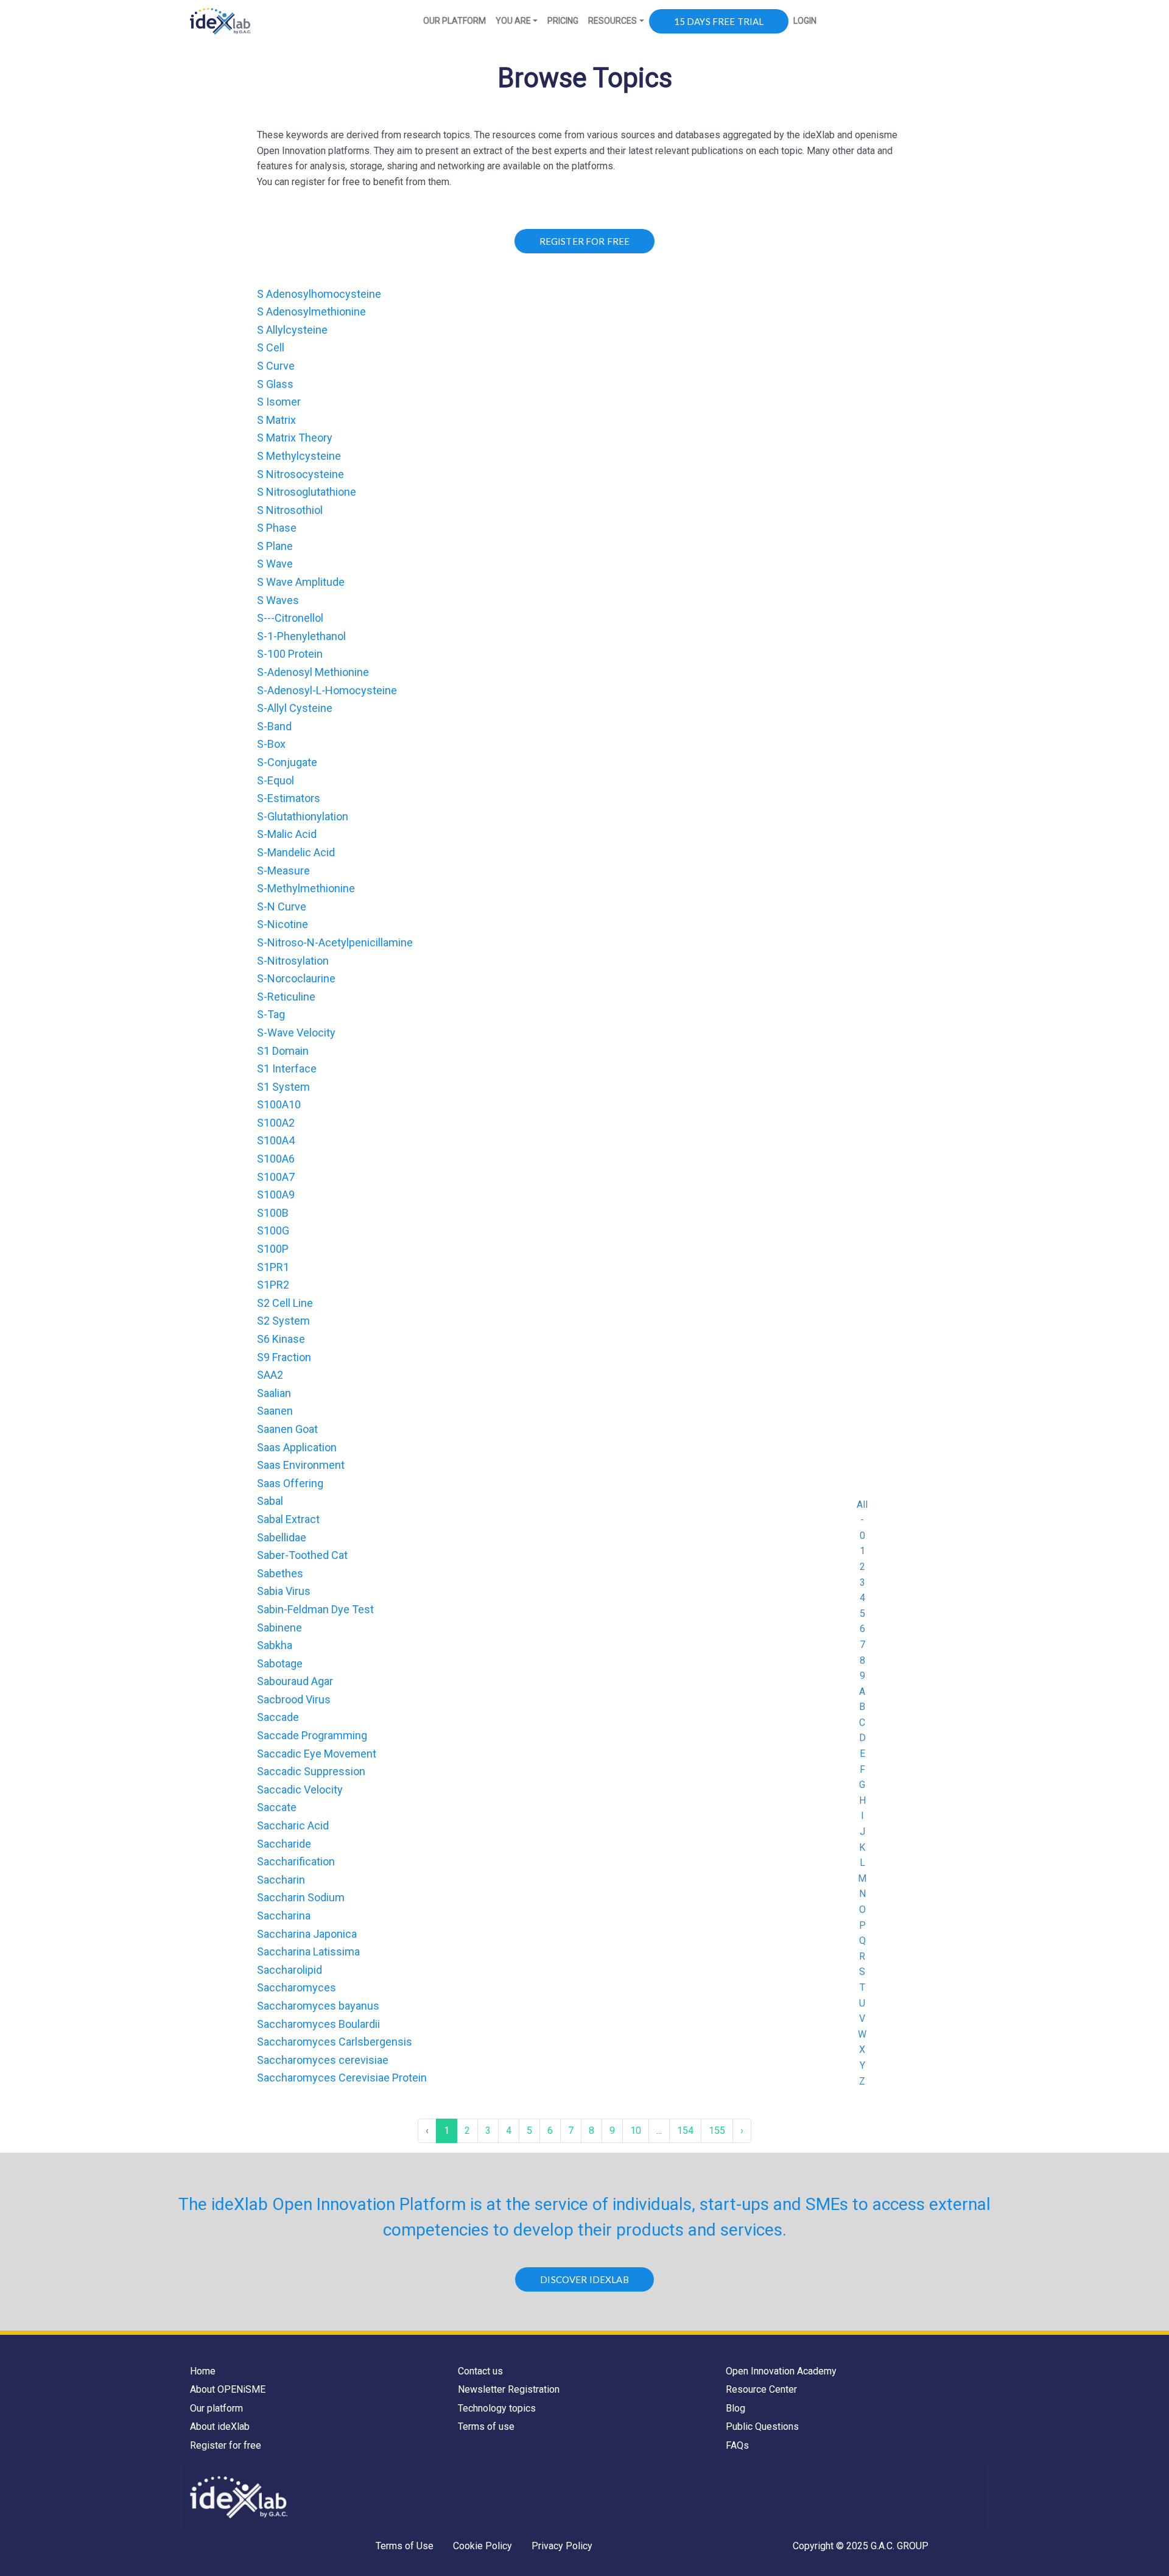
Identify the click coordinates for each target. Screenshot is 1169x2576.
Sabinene (279, 1628)
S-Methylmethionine (306, 888)
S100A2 (276, 1123)
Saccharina (284, 1916)
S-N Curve (282, 906)
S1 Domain (283, 1051)
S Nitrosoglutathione (307, 492)
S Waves (278, 600)
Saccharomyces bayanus (318, 2006)
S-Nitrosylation (293, 961)
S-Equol (276, 780)
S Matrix (276, 420)
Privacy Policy (562, 2546)
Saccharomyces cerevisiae (323, 2060)
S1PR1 (273, 1267)
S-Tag (271, 1014)
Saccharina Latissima (308, 1951)
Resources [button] (613, 21)
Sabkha (275, 1645)
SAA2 (270, 1375)
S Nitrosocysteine (300, 474)
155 (717, 2131)
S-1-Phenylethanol (301, 636)
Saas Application (297, 1447)
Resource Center (761, 2389)
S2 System (283, 1321)
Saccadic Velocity (300, 1789)
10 (636, 2131)
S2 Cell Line (285, 1303)
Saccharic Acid (293, 1825)
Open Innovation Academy (781, 2371)
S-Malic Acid (287, 834)
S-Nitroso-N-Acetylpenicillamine (335, 942)
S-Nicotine (283, 924)
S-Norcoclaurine (296, 978)
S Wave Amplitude (301, 582)
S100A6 (276, 1159)
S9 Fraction (284, 1357)
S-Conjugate (287, 762)
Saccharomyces (297, 1987)
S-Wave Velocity (296, 1033)
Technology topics (497, 2408)
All (862, 1504)
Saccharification (296, 1861)
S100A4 (276, 1140)
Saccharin (281, 1880)
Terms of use (486, 2426)
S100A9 (276, 1195)
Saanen (275, 1411)
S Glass (275, 384)
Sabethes (280, 1573)
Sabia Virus (284, 1591)
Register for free (226, 2445)
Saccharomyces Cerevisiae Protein (342, 2078)
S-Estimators (289, 798)
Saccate (277, 1807)
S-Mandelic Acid (296, 852)
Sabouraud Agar (295, 1681)
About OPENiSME (228, 2389)
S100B (273, 1213)
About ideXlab (220, 2426)
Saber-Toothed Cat (302, 1555)
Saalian (274, 1393)
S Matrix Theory (295, 438)
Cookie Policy (483, 2546)
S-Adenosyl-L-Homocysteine (327, 690)
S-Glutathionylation (303, 816)
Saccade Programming (312, 1735)
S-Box (271, 744)
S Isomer (279, 402)
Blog (735, 2408)
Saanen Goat (287, 1429)
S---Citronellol (290, 618)
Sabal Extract (288, 1519)
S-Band (274, 726)
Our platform (216, 2408)
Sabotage (280, 1663)
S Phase (277, 528)
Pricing (563, 21)
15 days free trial (719, 21)
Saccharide (284, 1844)
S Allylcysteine (292, 330)
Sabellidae (282, 1537)
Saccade (278, 1717)
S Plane (275, 546)
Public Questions (762, 2426)
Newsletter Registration (509, 2389)
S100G (273, 1230)
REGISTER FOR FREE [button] (585, 241)
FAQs (737, 2445)
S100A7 (276, 1177)
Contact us (480, 2371)
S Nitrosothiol (290, 510)
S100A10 (279, 1104)
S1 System (283, 1087)
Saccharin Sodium (301, 1897)
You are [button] (513, 21)
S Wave (275, 564)
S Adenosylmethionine (311, 311)
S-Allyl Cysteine (295, 708)
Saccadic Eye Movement (317, 1754)
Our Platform (455, 21)
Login (805, 21)
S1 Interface (287, 1068)
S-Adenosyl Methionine (313, 672)
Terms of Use (405, 2546)
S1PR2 (273, 1285)
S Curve (276, 366)
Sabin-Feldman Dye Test (315, 1609)
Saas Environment (301, 1465)
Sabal (270, 1501)
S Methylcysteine (299, 456)
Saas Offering (290, 1483)
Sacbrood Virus (294, 1699)
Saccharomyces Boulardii (318, 2024)
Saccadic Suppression (311, 1771)
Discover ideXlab (584, 2279)
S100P (273, 1249)
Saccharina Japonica (307, 1934)
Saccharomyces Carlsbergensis (335, 2042)
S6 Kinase (281, 1339)
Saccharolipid (290, 1970)
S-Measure (283, 871)
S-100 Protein (290, 654)
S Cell (271, 347)
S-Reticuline (286, 997)
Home (203, 2371)
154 (685, 2131)
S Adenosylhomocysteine (319, 294)
